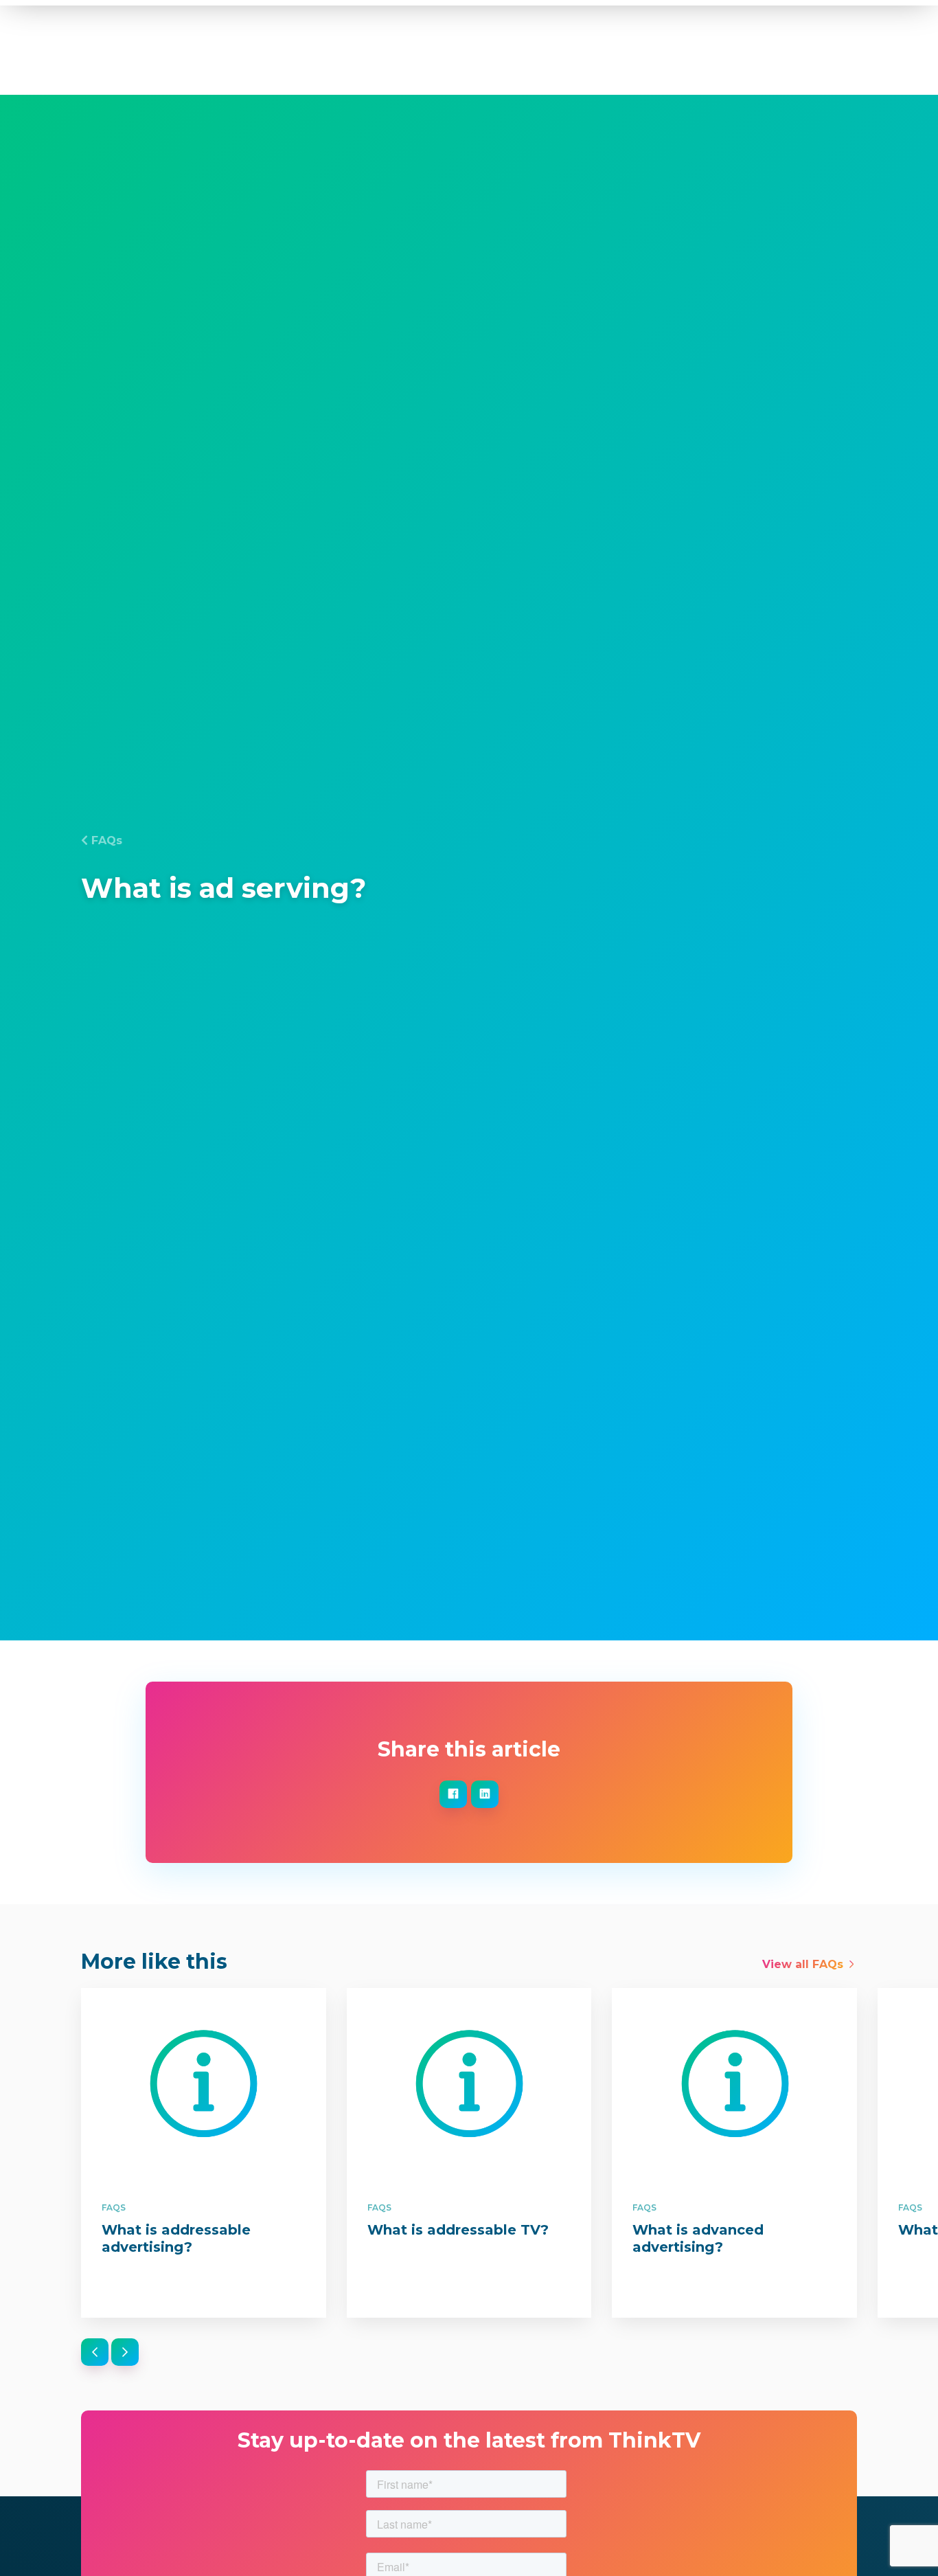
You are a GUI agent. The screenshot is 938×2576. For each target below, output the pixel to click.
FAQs (107, 840)
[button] (95, 2352)
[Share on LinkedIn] (485, 1794)
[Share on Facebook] (453, 1794)
